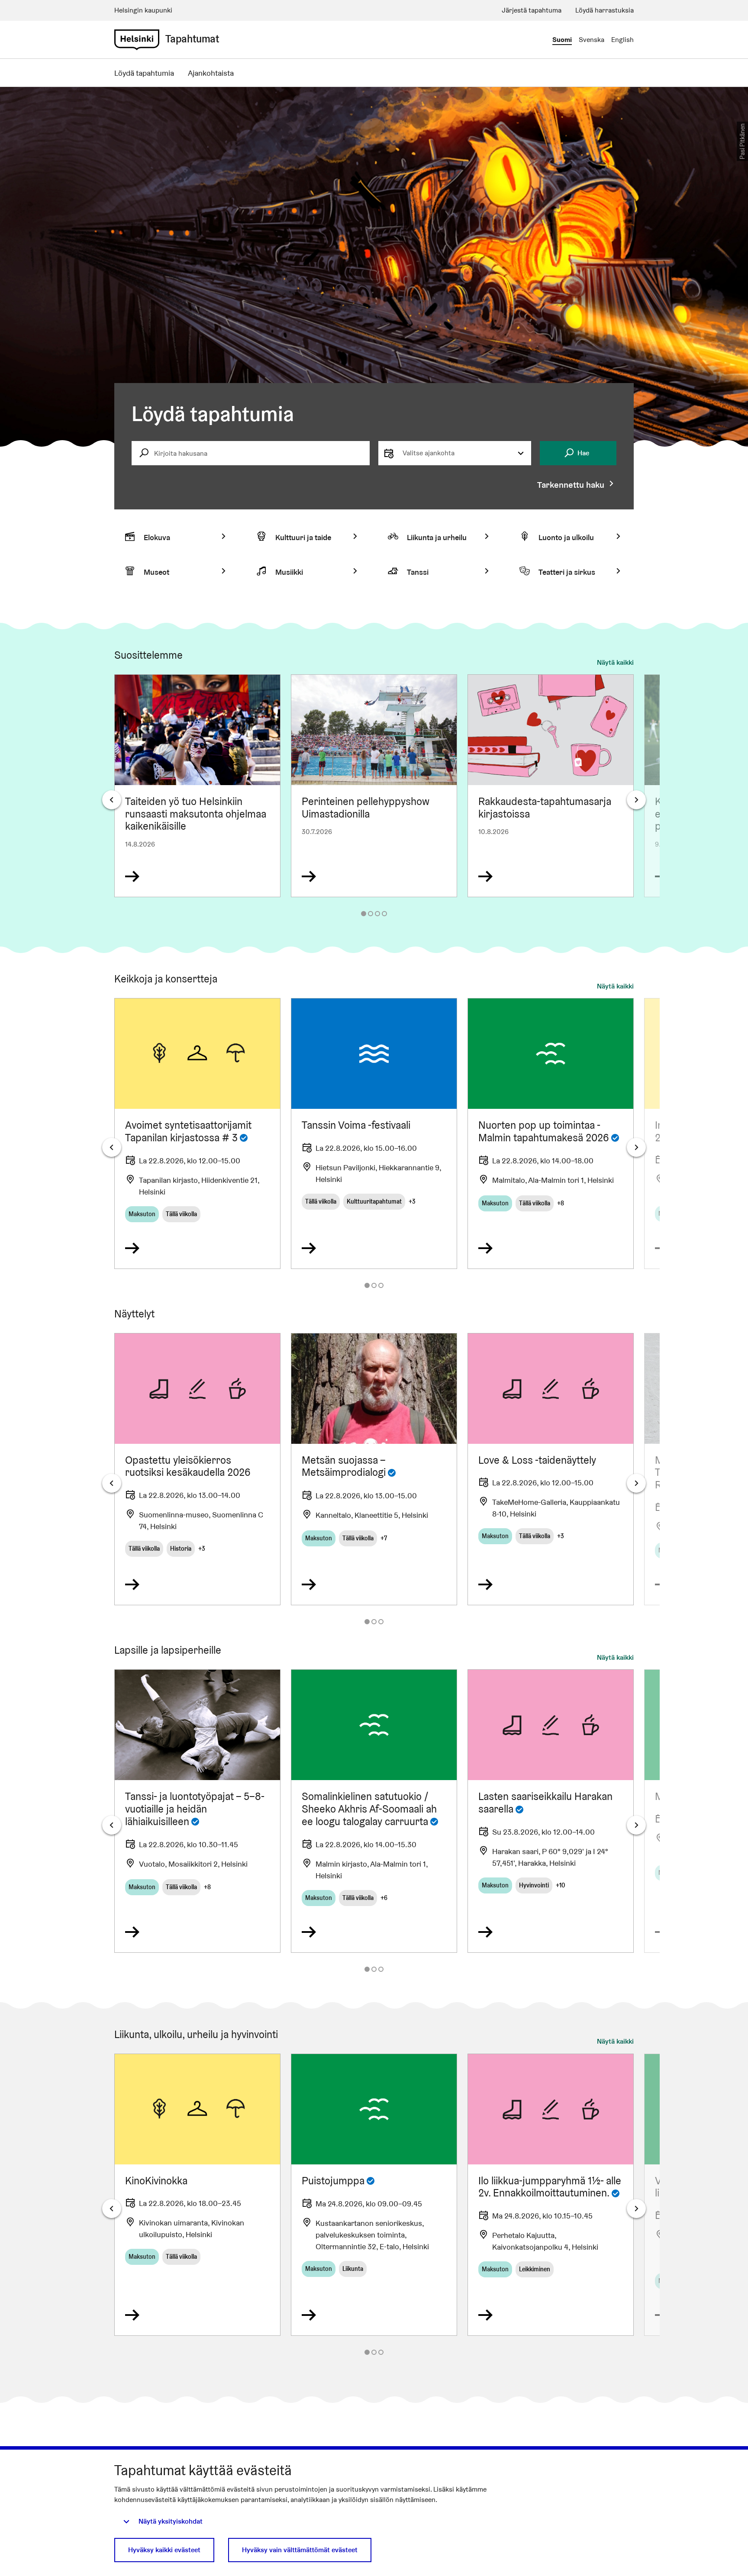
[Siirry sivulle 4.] (384, 914)
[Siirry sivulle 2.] (371, 914)
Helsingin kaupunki (143, 10)
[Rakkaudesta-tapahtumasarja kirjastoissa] (551, 786)
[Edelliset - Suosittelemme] (112, 800)
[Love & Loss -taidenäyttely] (551, 1469)
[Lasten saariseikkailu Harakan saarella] (551, 1811)
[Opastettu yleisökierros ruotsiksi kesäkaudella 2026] (197, 1469)
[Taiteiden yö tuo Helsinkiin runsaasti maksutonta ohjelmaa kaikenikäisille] (197, 786)
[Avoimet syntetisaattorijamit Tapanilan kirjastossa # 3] (197, 1133)
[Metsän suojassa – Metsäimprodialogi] (374, 1469)
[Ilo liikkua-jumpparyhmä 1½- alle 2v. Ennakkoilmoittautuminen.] (551, 2195)
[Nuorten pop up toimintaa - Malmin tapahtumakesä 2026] (551, 1133)
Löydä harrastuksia (605, 10)
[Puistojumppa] (374, 2195)
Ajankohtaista (211, 73)
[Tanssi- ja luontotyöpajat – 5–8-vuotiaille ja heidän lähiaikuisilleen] (197, 1811)
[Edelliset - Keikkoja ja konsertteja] (112, 1147)
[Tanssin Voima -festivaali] (374, 1133)
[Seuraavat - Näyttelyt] (636, 1483)
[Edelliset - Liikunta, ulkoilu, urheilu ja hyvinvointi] (112, 2209)
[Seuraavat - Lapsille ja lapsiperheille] (636, 1825)
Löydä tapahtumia (144, 73)
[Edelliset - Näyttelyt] (112, 1483)
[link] (137, 40)
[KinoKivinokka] (197, 2195)
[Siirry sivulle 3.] (377, 914)
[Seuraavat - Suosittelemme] (636, 800)
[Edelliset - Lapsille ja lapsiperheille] (112, 1825)
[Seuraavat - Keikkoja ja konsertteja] (636, 1147)
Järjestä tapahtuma (532, 10)
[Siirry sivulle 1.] (364, 914)
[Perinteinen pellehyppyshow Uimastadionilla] (374, 786)
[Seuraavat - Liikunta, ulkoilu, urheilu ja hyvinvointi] (636, 2209)
